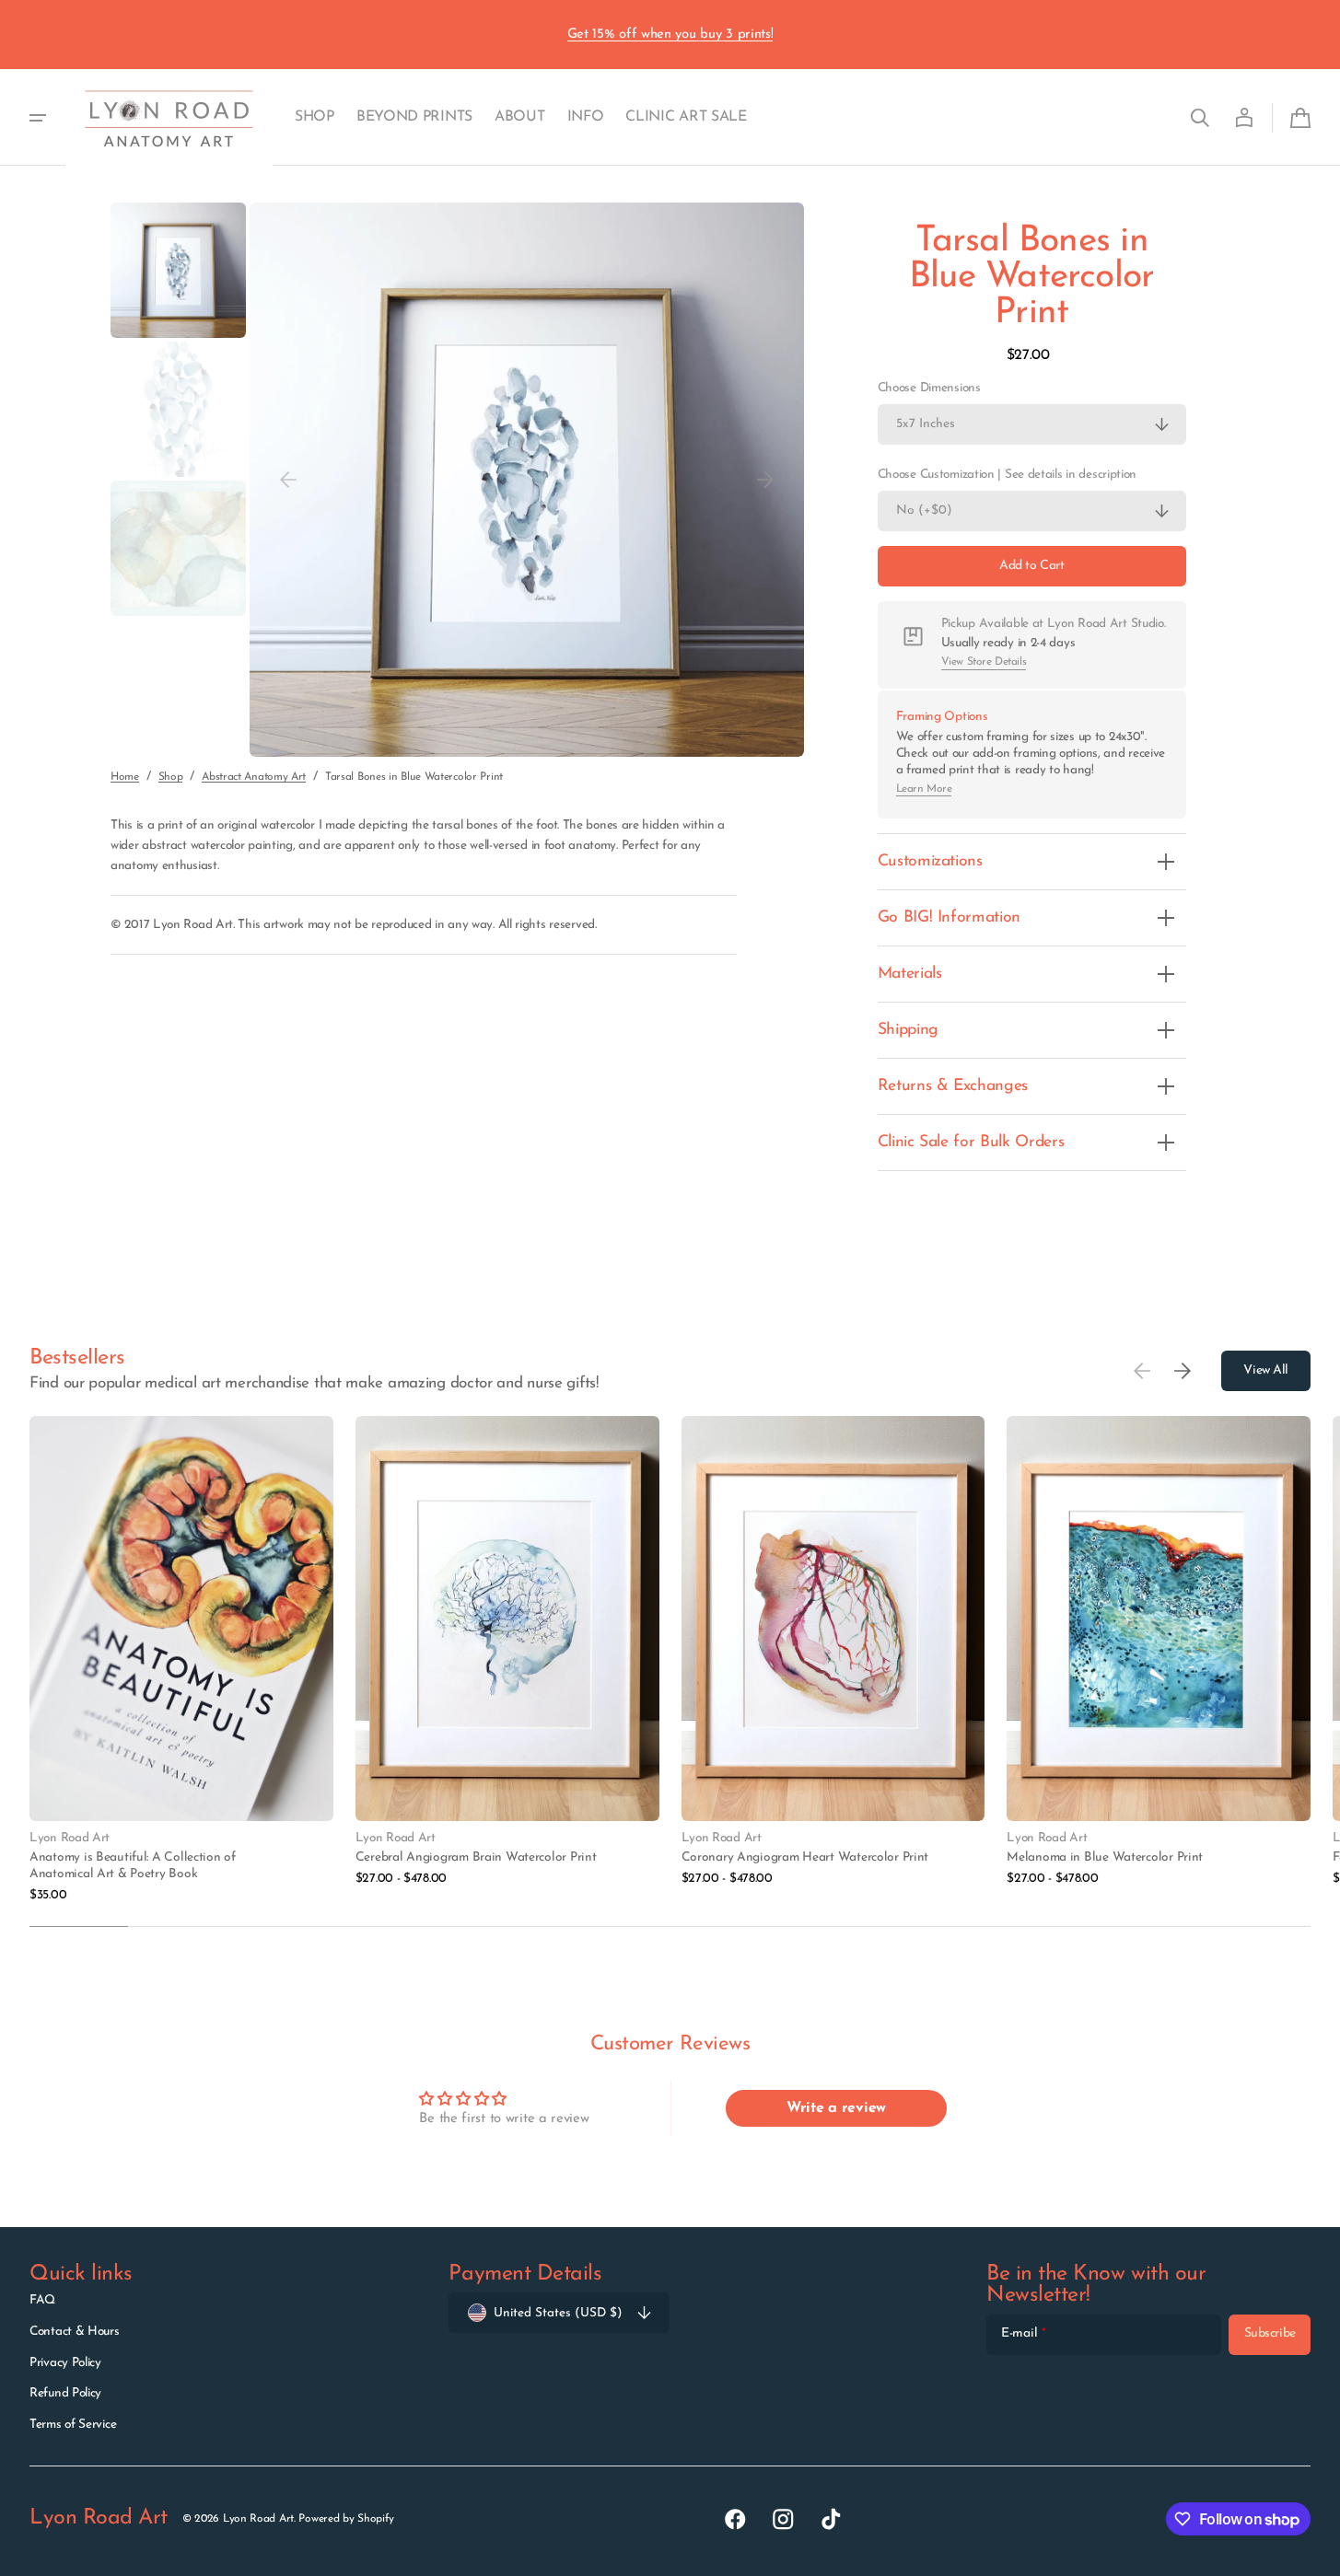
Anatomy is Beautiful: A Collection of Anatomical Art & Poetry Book (133, 1866)
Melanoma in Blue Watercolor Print (1105, 1857)
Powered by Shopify (346, 2519)
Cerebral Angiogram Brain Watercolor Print (476, 1857)
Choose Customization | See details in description (1007, 475)
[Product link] (181, 1660)
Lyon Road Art (258, 2519)
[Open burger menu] (38, 118)
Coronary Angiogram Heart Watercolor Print (805, 1857)
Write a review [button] (836, 2108)
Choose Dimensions (929, 388)
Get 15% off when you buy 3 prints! (670, 35)
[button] (1200, 118)
